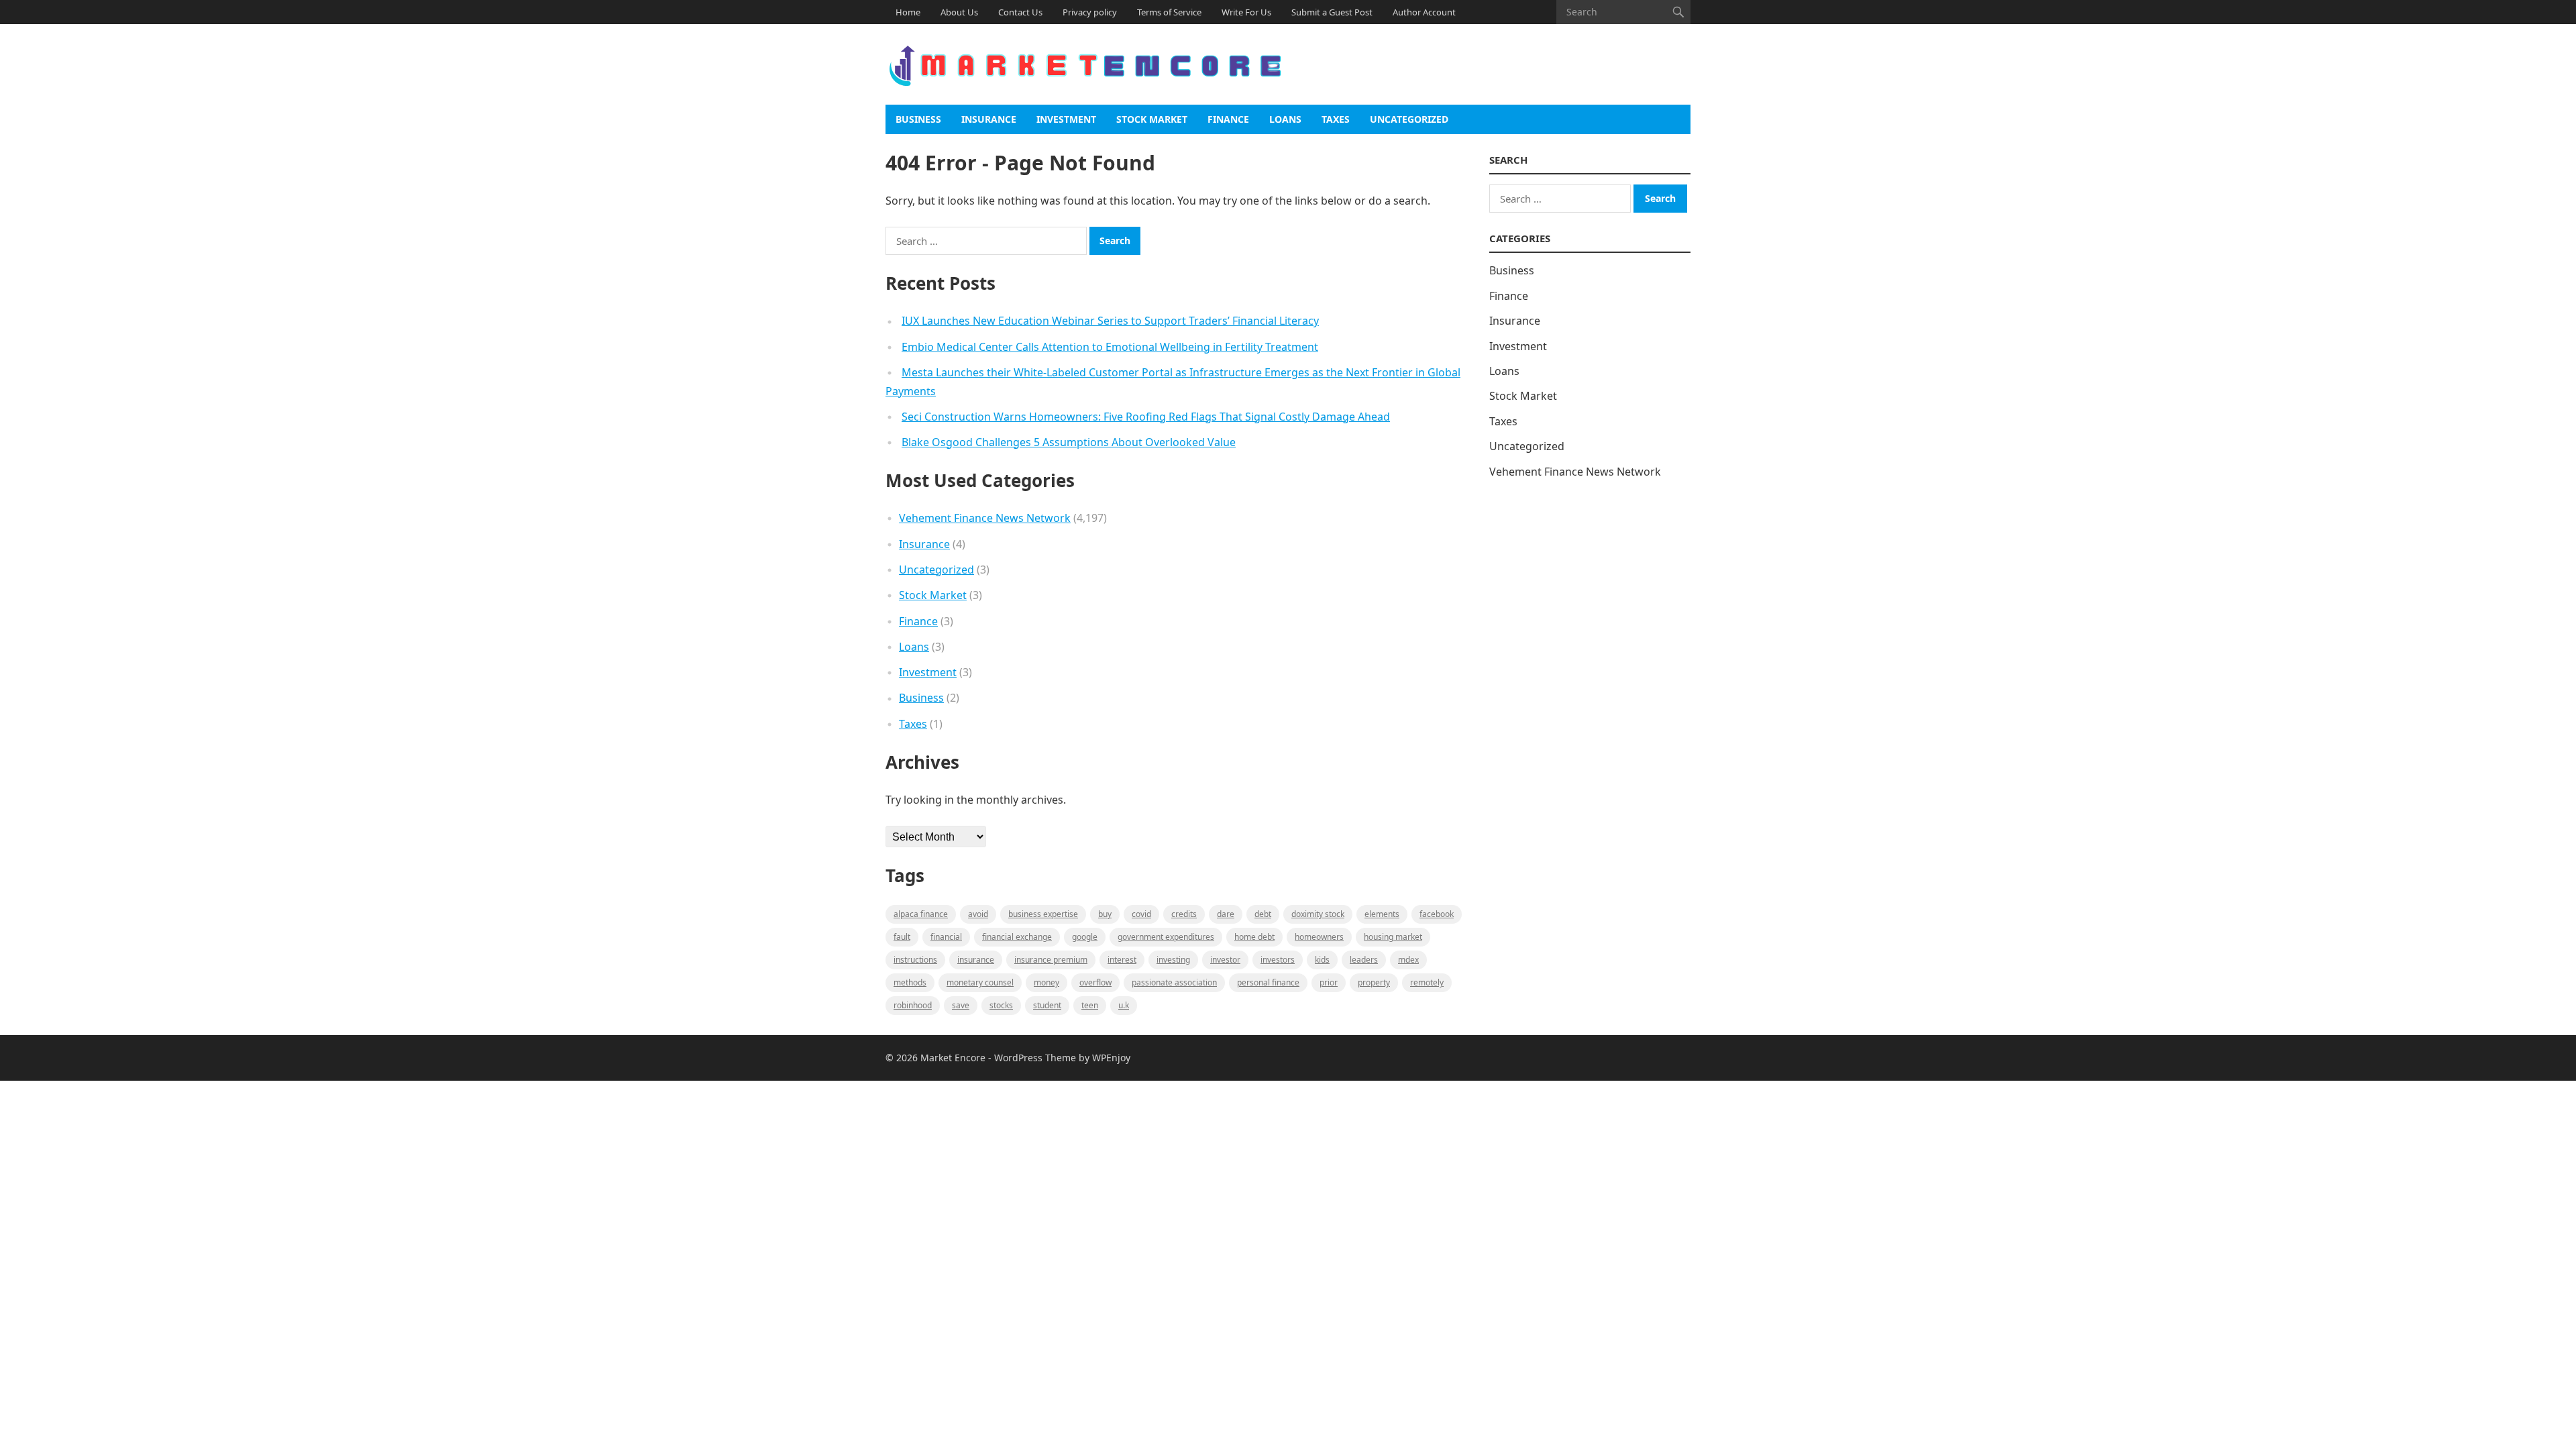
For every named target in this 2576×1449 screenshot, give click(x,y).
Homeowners (1319, 937)
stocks (1001, 1005)
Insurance (989, 119)
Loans (1285, 119)
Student (1047, 1005)
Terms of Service (1169, 12)
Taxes (1336, 119)
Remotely (1427, 982)
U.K (1124, 1005)
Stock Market (1152, 119)
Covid (1141, 914)
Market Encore (953, 1058)
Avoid (978, 914)
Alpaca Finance (921, 914)
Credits (1184, 914)
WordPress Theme (1035, 1058)
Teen (1090, 1005)
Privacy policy (1090, 12)
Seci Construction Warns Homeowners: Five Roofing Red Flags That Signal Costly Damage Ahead (1146, 417)
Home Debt (1254, 937)
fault (902, 937)
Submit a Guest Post (1332, 12)
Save (961, 1005)
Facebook (1437, 914)
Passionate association (1174, 982)
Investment (1066, 119)
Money (1046, 982)
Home (908, 12)
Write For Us (1246, 12)
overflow (1095, 982)
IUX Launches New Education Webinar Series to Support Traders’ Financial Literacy (1110, 321)
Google (1085, 937)
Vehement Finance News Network (985, 518)
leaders (1364, 960)
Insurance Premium (1051, 960)
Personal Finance (1268, 982)
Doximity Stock (1318, 914)
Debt (1263, 914)
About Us (959, 12)
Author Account (1424, 12)
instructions (915, 960)
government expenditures (1166, 937)
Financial (946, 937)
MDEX (1408, 960)
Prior (1329, 982)
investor (1225, 960)
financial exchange (1017, 937)
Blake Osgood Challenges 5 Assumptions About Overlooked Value (1069, 442)
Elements (1382, 914)
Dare (1226, 914)
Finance (1228, 119)
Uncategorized (1409, 119)
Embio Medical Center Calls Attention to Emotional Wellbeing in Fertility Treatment (1110, 347)
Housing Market (1393, 937)
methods (910, 982)
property (1374, 982)
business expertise (1043, 914)
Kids (1322, 960)
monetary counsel (980, 982)
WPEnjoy (1111, 1058)
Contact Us (1020, 12)
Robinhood (913, 1005)
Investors (1278, 960)
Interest (1122, 960)
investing (1173, 960)
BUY (1105, 914)
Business (918, 119)
